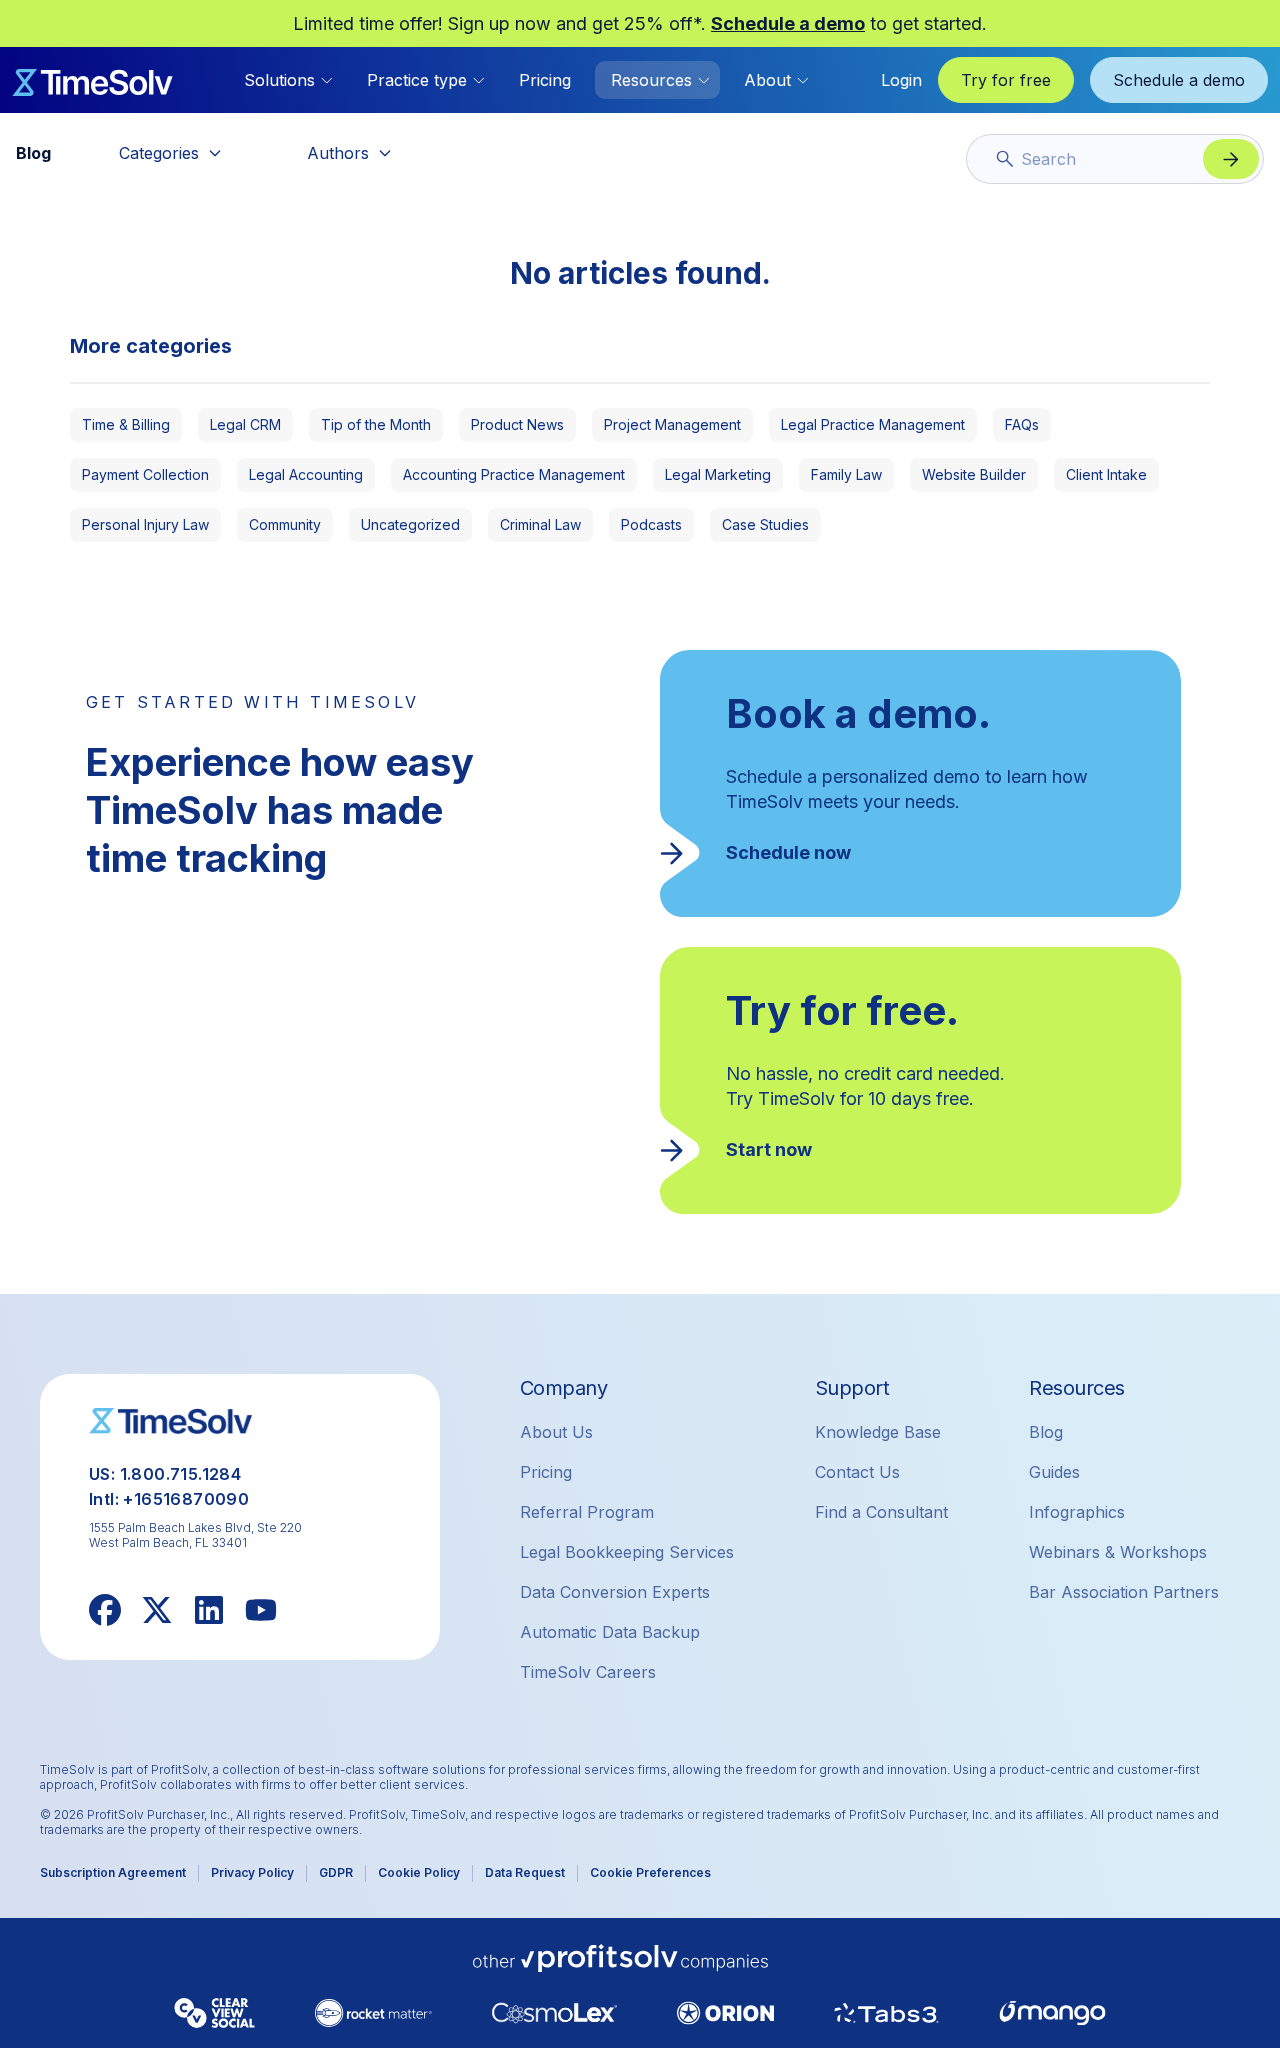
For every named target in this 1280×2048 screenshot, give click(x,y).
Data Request (525, 1872)
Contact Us (857, 1472)
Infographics (1077, 1512)
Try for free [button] (1006, 80)
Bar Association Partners (1124, 1592)
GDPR (336, 1872)
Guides (1054, 1472)
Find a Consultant (881, 1512)
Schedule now (788, 852)
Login (901, 80)
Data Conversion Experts (615, 1592)
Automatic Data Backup (610, 1632)
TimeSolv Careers (588, 1672)
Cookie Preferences (650, 1872)
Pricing (545, 80)
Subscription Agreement (113, 1872)
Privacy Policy (252, 1872)
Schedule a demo (788, 23)
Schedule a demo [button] (1179, 80)
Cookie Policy (419, 1872)
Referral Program (587, 1512)
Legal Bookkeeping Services (627, 1552)
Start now (769, 1149)
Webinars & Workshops (1118, 1552)
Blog (1046, 1432)
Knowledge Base (878, 1432)
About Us (556, 1432)
